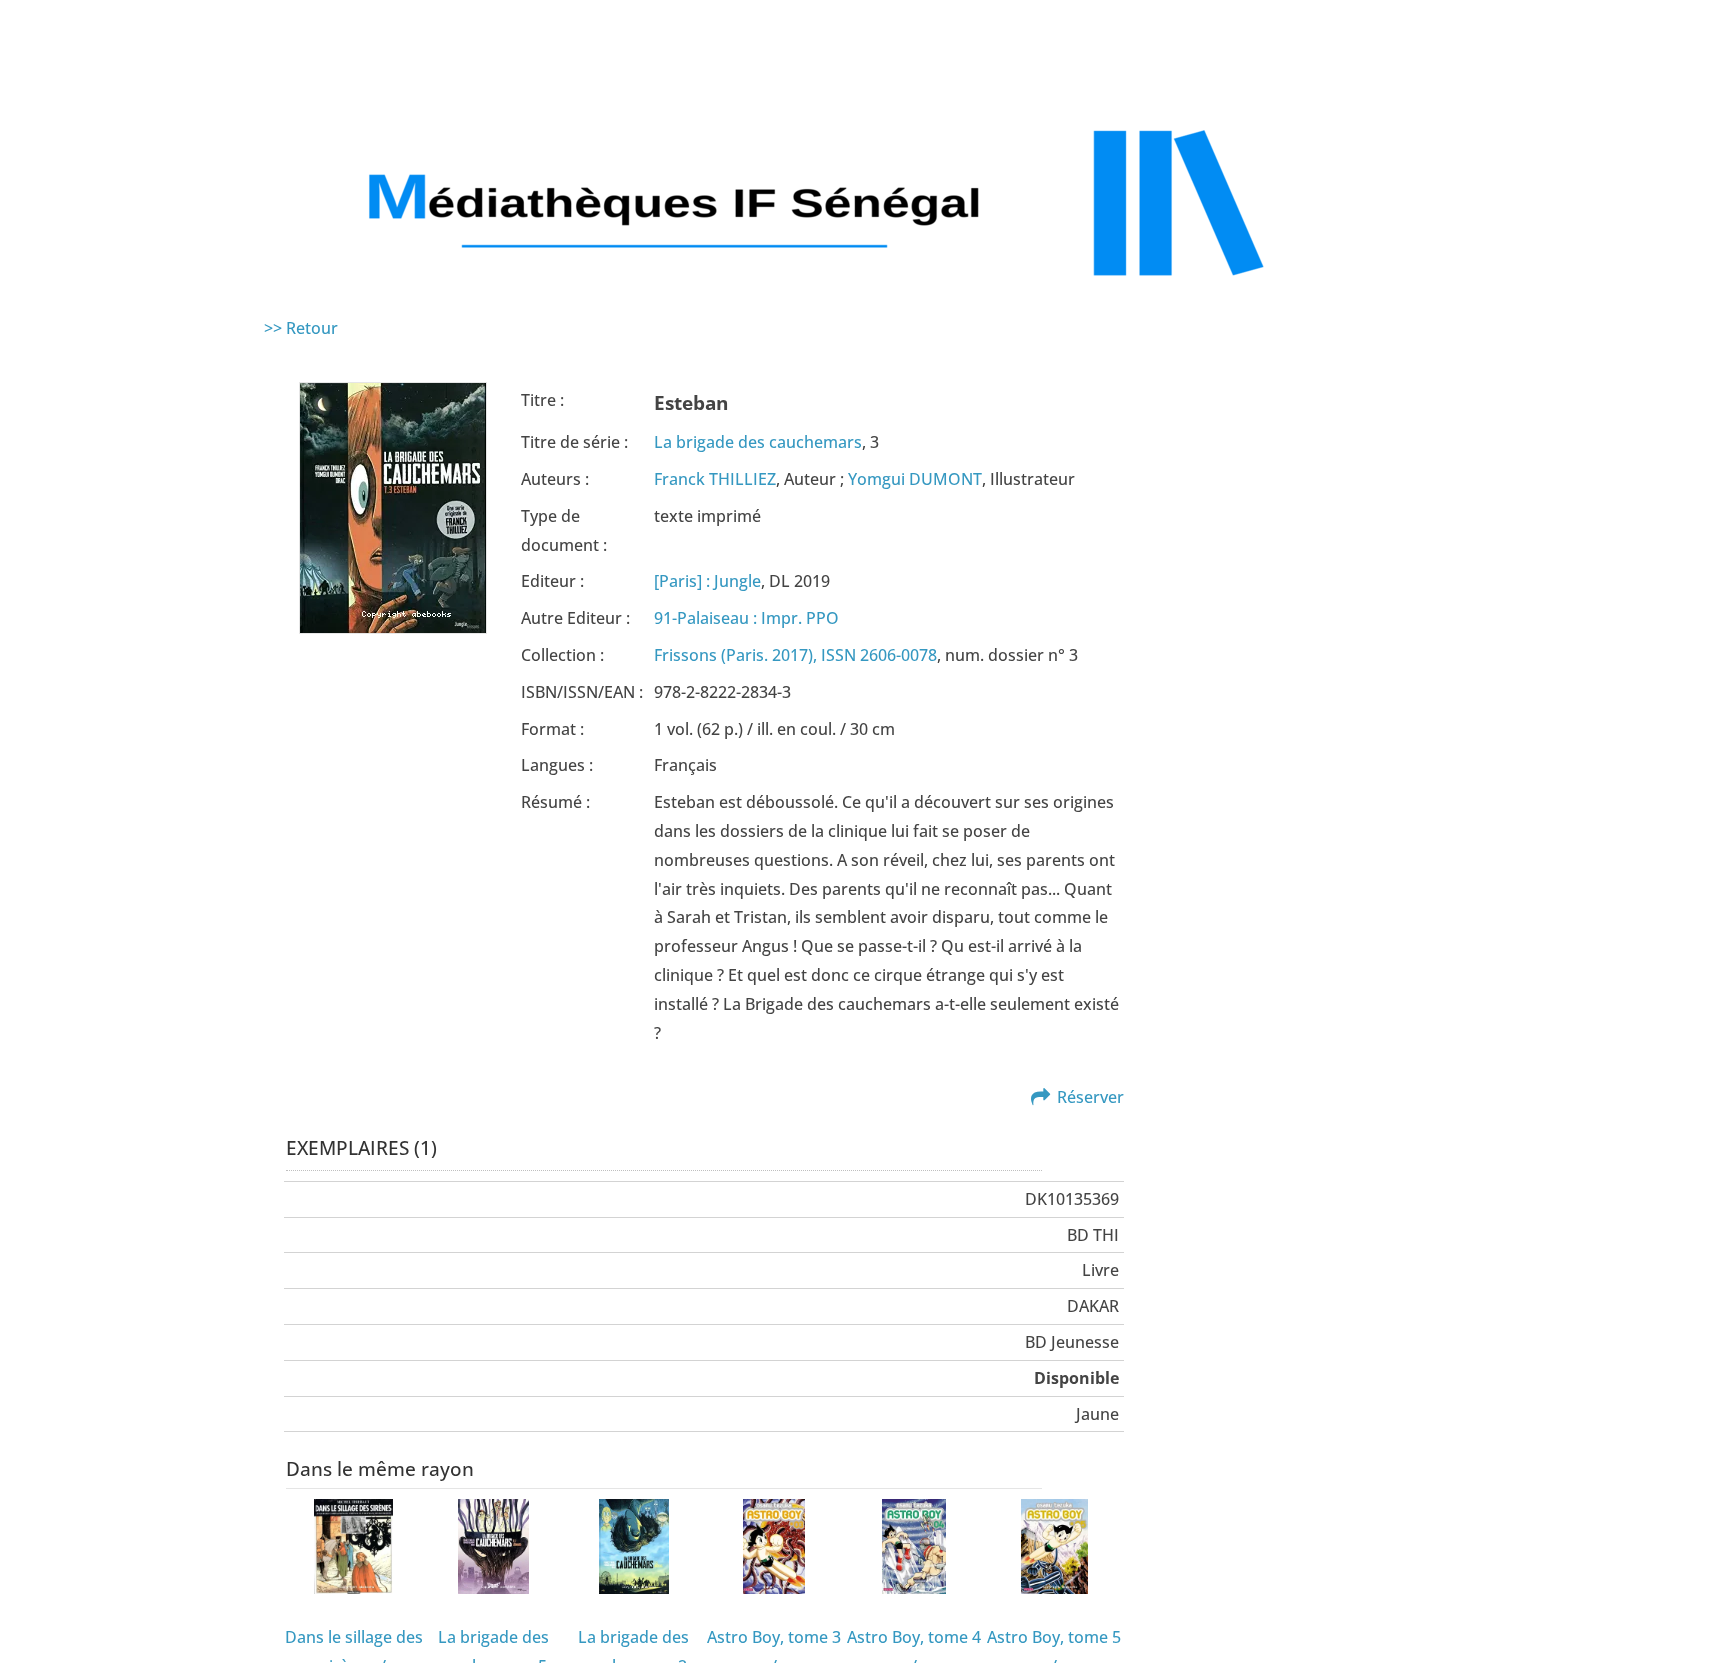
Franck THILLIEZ (715, 479)
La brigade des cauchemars (758, 442)
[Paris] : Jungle (707, 581)
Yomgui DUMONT (915, 479)
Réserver (1090, 1097)
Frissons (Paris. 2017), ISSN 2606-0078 (795, 655)
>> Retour (301, 328)
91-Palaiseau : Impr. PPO (746, 618)
